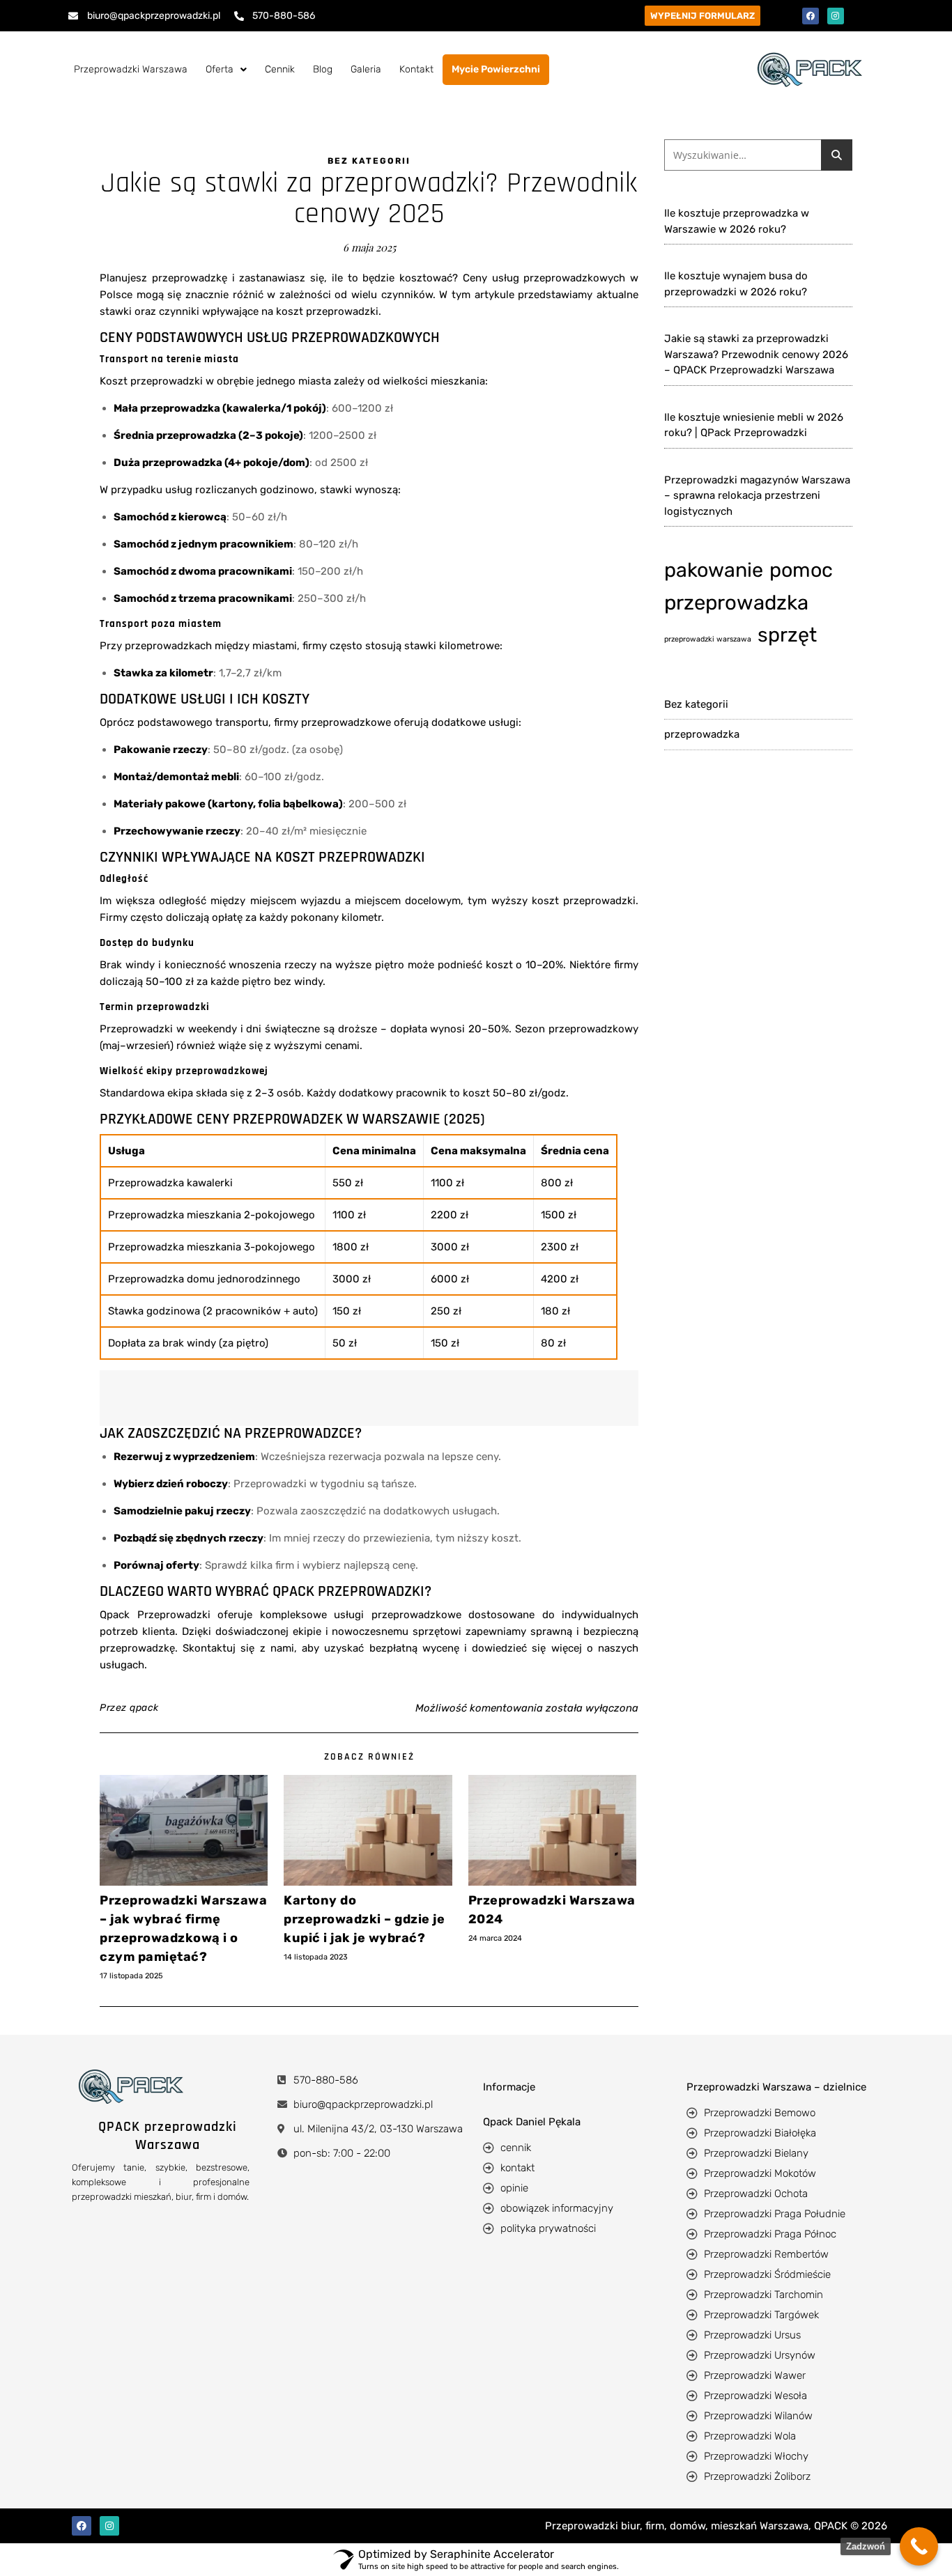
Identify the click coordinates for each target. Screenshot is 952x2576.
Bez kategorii (369, 161)
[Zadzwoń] (919, 2546)
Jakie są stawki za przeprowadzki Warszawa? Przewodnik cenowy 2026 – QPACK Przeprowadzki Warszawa (756, 354)
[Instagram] (836, 16)
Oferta (220, 69)
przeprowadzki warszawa (708, 639)
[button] (226, 70)
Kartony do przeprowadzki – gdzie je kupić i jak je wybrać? (364, 1919)
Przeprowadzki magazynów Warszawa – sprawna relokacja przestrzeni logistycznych (757, 496)
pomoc (801, 570)
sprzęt (787, 635)
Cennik (280, 69)
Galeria (366, 69)
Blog (323, 69)
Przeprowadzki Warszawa (131, 69)
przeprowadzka (736, 603)
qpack (144, 1708)
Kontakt (416, 69)
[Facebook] (811, 16)
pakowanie (714, 570)
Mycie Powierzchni (496, 69)
